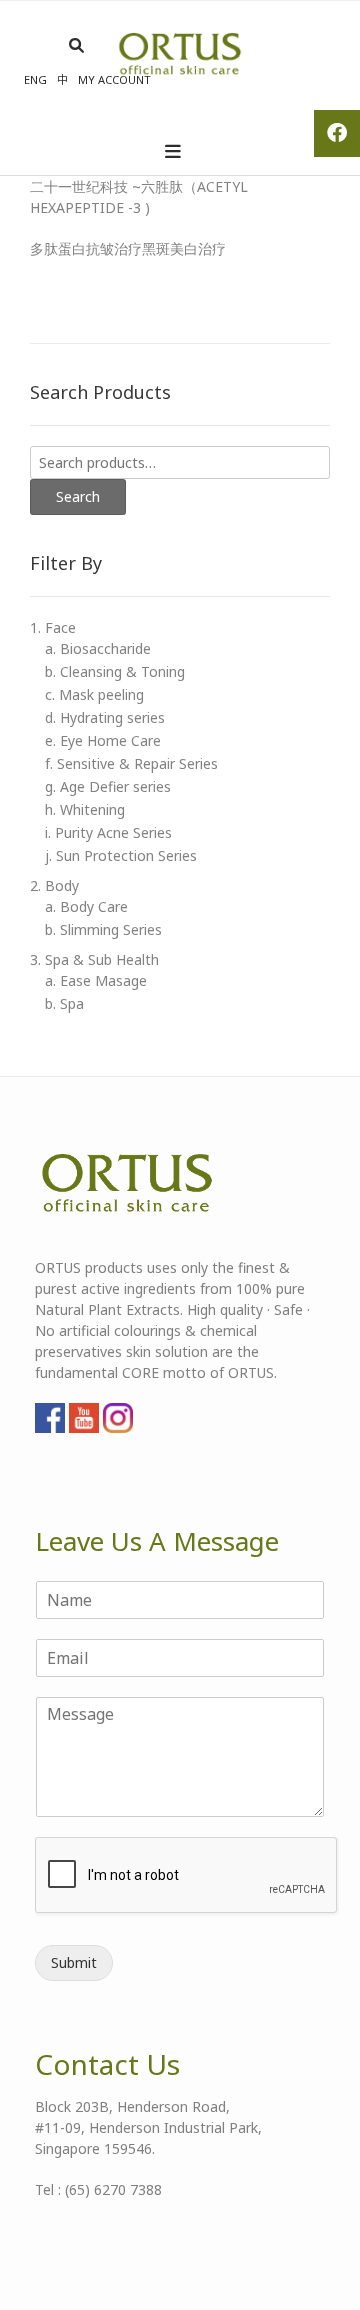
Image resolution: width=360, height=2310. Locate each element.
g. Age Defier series (108, 786)
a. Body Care (86, 906)
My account (114, 79)
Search (78, 496)
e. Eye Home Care (103, 740)
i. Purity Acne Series (108, 832)
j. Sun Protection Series (121, 855)
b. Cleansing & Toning (115, 671)
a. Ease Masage (96, 980)
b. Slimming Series (103, 929)
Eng (35, 79)
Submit (74, 1962)
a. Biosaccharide (98, 648)
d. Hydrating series (105, 717)
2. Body (54, 885)
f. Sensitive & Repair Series (131, 763)
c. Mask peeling (94, 694)
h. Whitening (85, 809)
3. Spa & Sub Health (94, 959)
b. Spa (64, 1003)
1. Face (53, 627)
